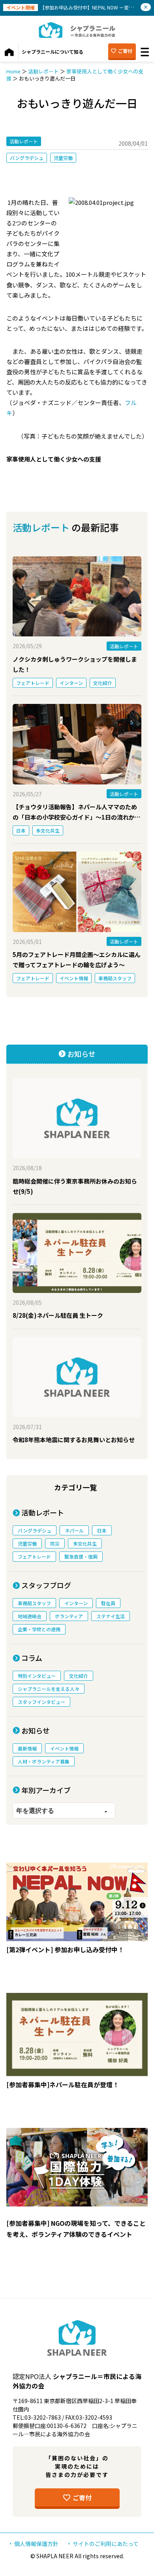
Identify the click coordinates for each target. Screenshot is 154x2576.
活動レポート (43, 71)
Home (13, 71)
